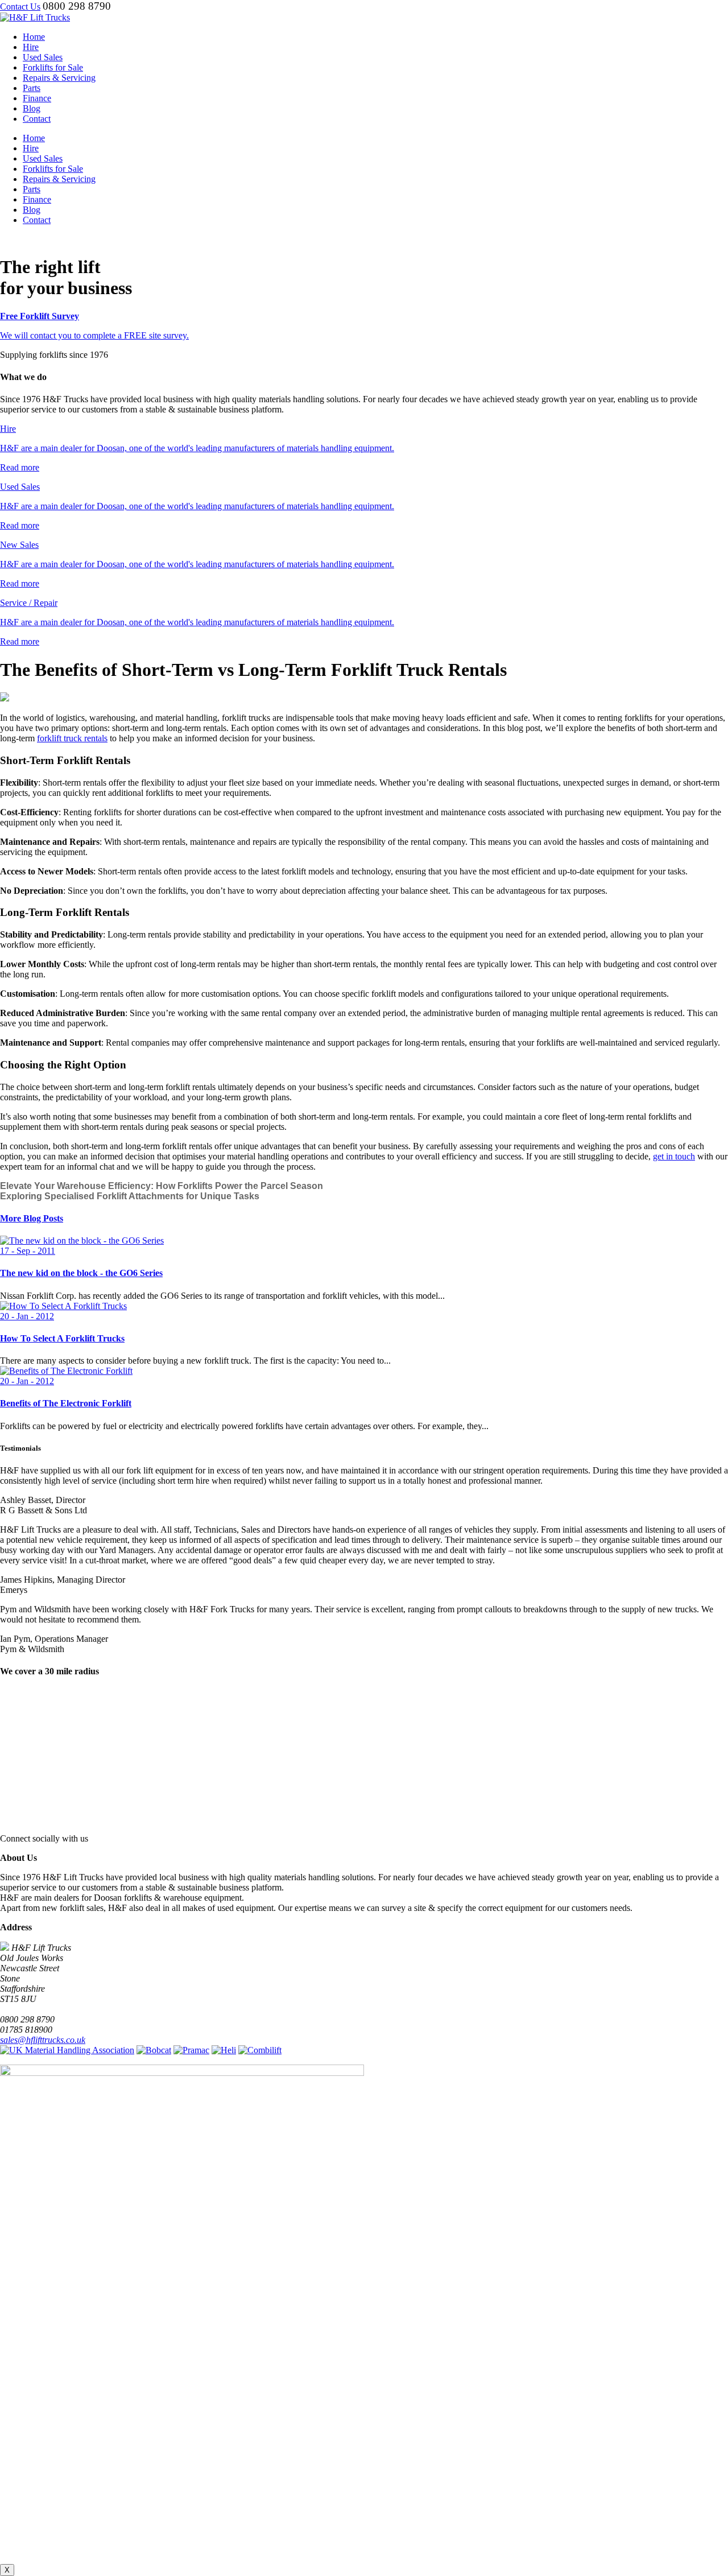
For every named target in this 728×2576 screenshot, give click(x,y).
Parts (32, 88)
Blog (32, 108)
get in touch (674, 1156)
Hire (31, 47)
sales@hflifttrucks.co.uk (43, 2040)
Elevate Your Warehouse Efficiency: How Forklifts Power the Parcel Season (162, 1186)
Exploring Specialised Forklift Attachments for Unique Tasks (130, 1196)
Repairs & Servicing (59, 78)
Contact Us (20, 7)
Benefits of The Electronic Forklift (66, 1403)
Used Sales (43, 57)
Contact (37, 119)
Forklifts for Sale (53, 67)
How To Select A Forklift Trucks (62, 1338)
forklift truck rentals (72, 738)
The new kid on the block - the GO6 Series (81, 1273)
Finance (37, 98)
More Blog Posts (32, 1218)
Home (34, 37)
